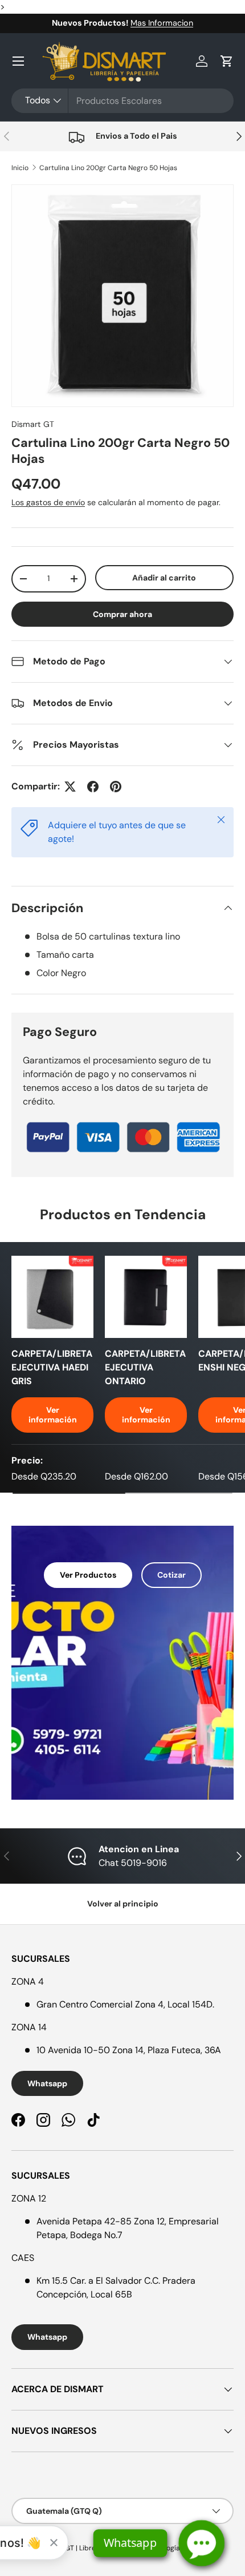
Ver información (53, 1415)
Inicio (20, 168)
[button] (227, 61)
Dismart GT (33, 424)
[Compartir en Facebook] (93, 787)
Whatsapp (47, 2083)
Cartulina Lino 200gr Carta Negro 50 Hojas (108, 168)
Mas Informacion (162, 23)
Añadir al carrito (164, 578)
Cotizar (171, 1575)
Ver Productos (88, 1575)
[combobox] (122, 101)
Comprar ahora (122, 614)
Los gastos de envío (48, 502)
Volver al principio (123, 1904)
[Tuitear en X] (70, 787)
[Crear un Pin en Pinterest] (116, 787)
